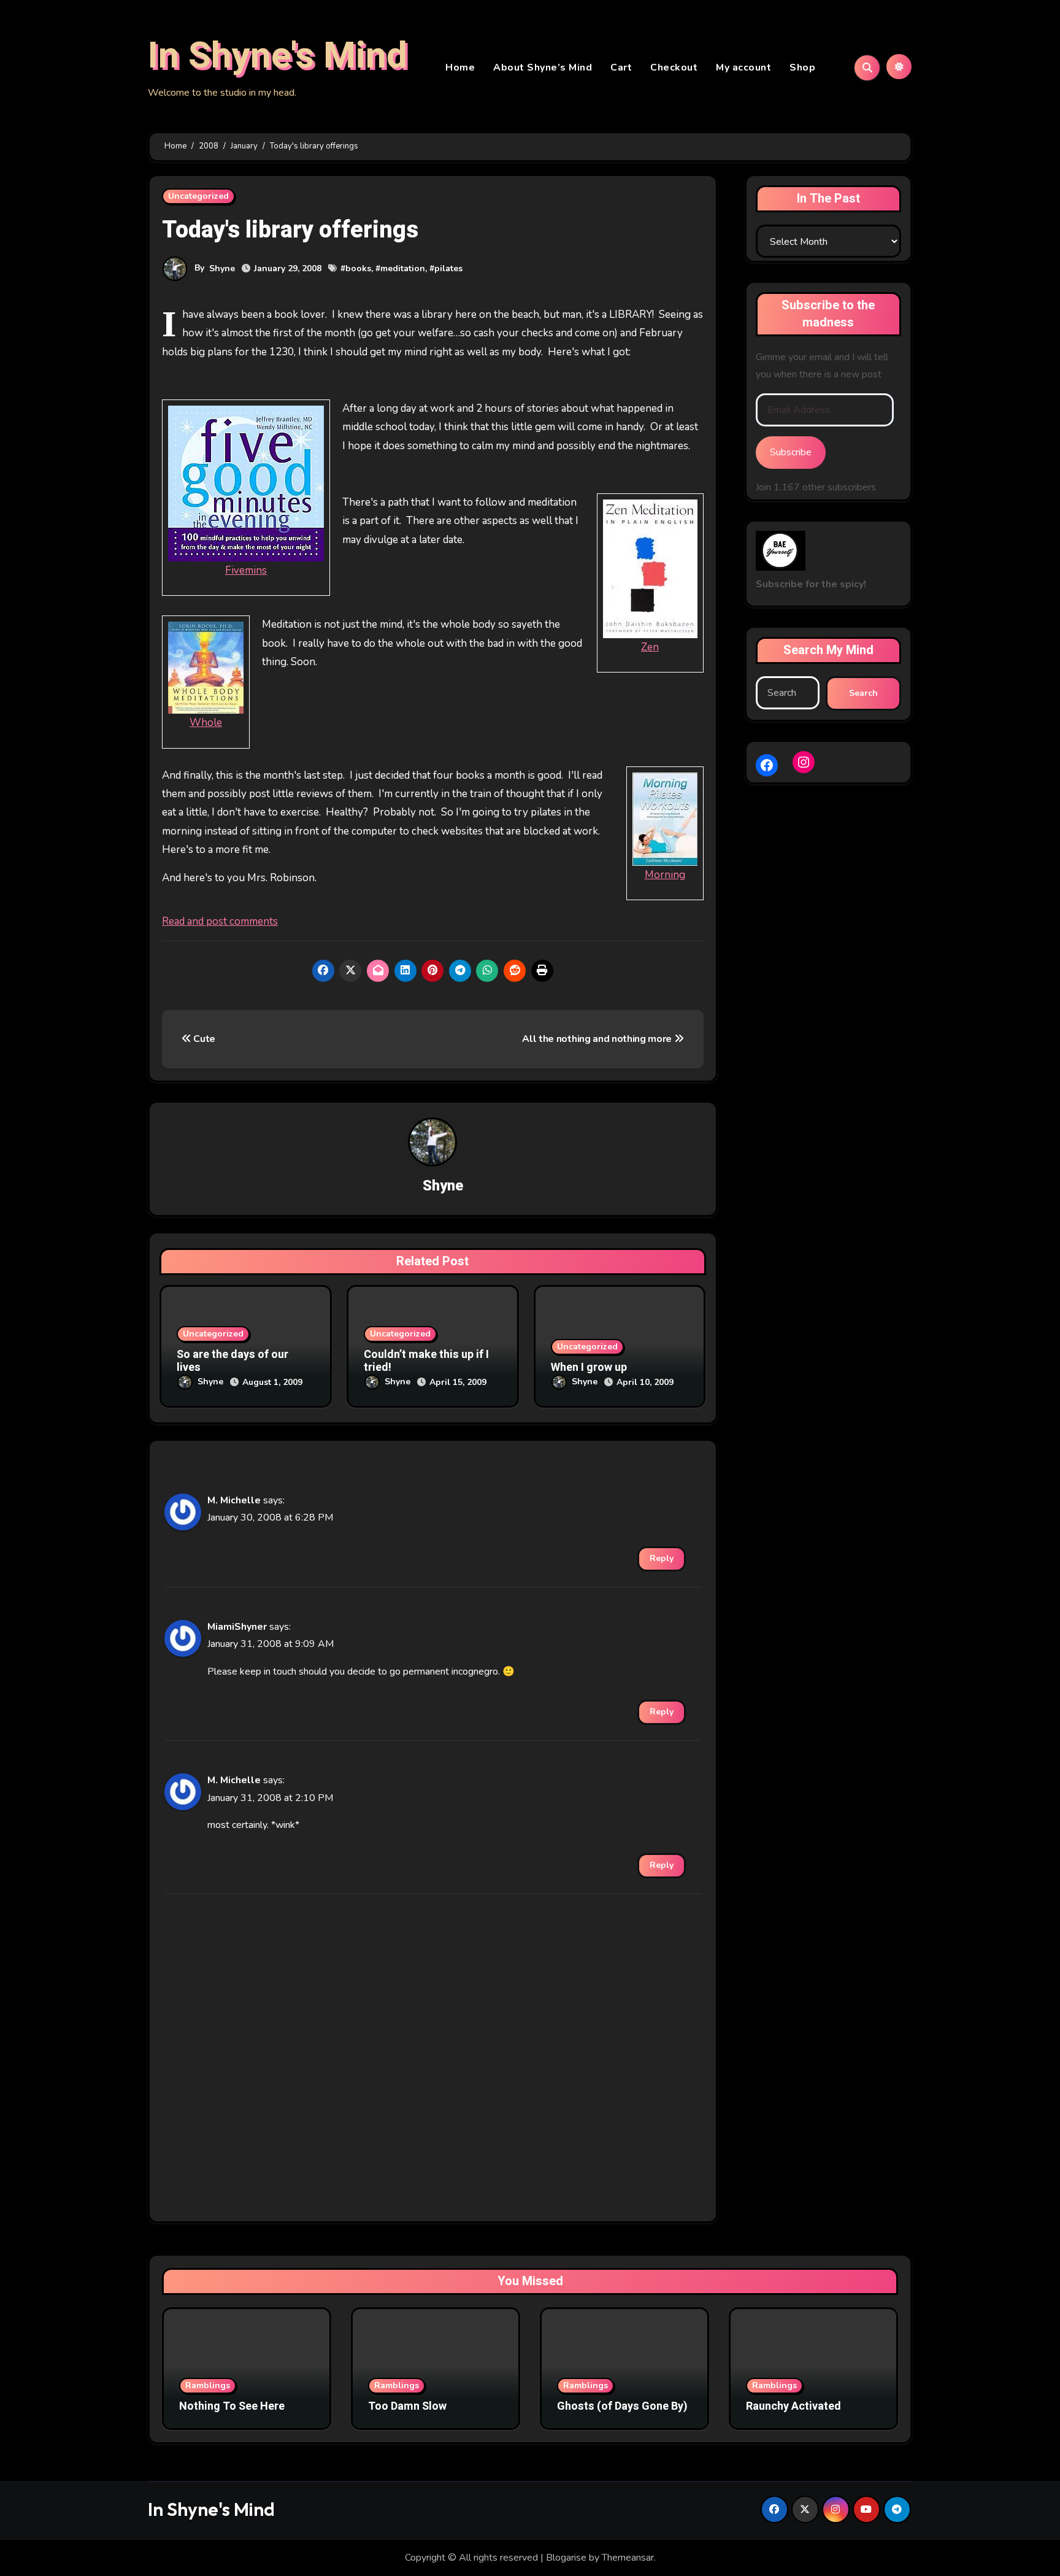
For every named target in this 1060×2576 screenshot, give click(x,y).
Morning (665, 875)
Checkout (674, 67)
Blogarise (566, 2558)
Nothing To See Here (232, 2406)
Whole (206, 723)
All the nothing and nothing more (598, 1039)
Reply (662, 1558)
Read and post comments (220, 921)
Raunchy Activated (793, 2406)
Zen (650, 647)
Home (460, 67)
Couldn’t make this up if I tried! (426, 1361)
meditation (403, 268)
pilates (448, 268)
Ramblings (208, 2385)
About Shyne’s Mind (543, 67)
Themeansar (628, 2558)
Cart (621, 67)
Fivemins (246, 570)
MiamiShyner (237, 1627)
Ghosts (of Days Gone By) (622, 2406)
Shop (802, 67)
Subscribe (791, 452)
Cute (203, 1039)
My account (743, 67)
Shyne (222, 268)
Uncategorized (198, 196)
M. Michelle (234, 1500)
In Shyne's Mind (278, 56)
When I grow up (589, 1367)
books (358, 268)
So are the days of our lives (232, 1361)
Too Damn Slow (407, 2406)
